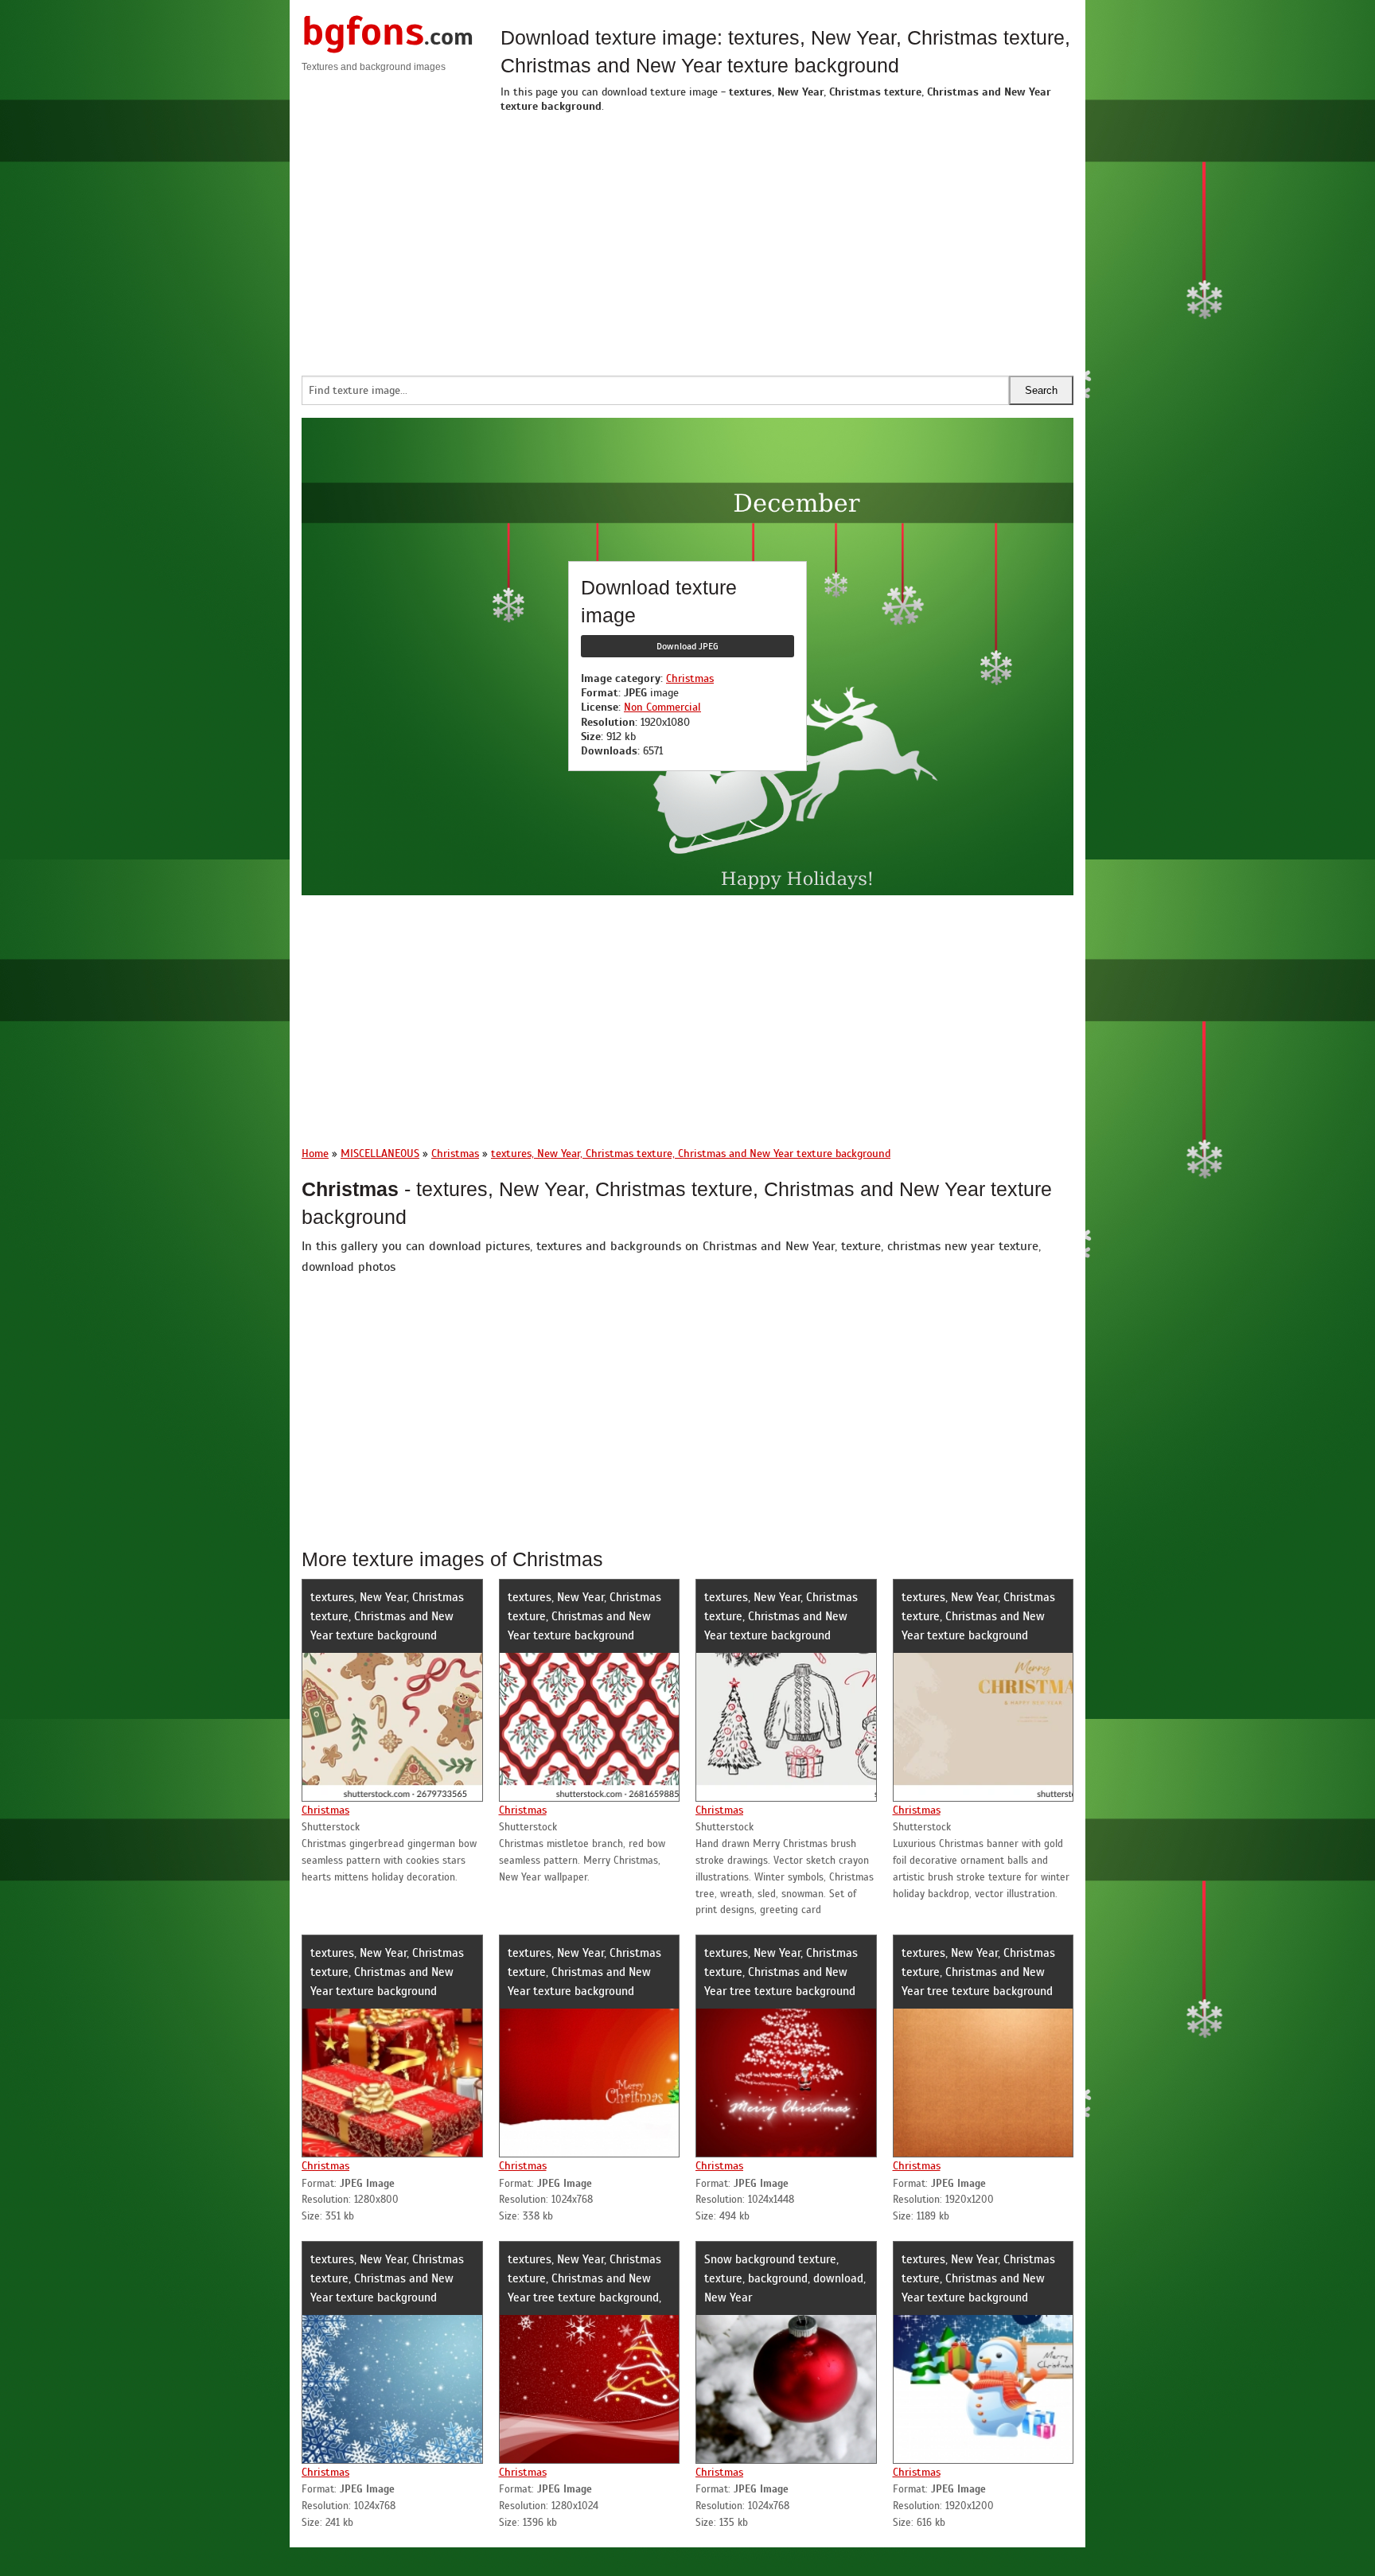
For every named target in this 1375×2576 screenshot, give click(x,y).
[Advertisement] (787, 240)
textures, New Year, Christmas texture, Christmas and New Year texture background (387, 1616)
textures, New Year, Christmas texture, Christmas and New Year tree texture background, (584, 2278)
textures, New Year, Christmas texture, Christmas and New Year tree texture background (781, 1972)
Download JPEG (687, 646)
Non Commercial (662, 707)
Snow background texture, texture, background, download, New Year (785, 2278)
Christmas (690, 678)
